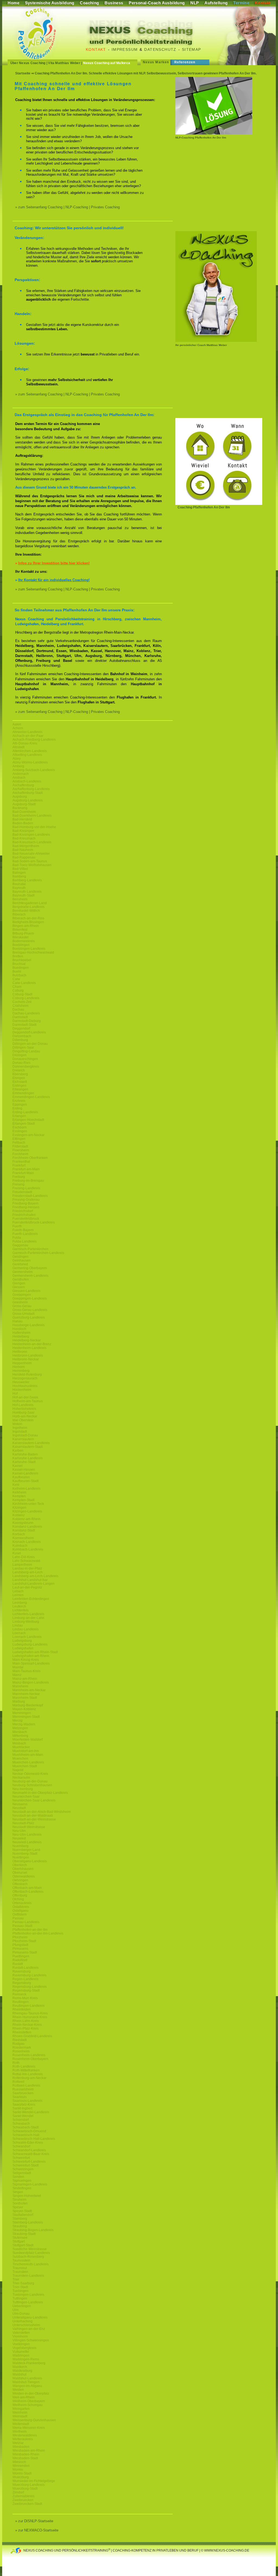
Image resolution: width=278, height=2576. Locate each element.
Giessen (19, 1287)
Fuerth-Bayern (23, 1230)
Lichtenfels (20, 1610)
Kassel (18, 1466)
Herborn (19, 1367)
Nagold (18, 1770)
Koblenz (19, 1515)
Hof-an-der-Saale (25, 1397)
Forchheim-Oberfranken (30, 1158)
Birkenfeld (20, 930)
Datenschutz (160, 49)
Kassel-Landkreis (25, 1473)
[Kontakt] (219, 504)
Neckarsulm (21, 1778)
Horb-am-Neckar (25, 1416)
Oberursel (20, 1873)
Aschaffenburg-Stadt (28, 793)
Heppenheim (22, 1363)
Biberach (19, 914)
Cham (17, 987)
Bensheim (20, 899)
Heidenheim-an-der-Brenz (32, 1344)
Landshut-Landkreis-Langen (34, 1584)
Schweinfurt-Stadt (26, 2165)
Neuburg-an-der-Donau (30, 1781)
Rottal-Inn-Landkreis (28, 2074)
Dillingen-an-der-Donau (30, 1044)
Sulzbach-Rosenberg (28, 2257)
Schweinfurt (21, 2158)
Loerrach (19, 1633)
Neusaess (20, 1804)
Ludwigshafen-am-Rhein (31, 1656)
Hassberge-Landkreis (29, 1325)
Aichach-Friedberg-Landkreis (34, 740)
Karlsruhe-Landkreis (28, 1458)
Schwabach (21, 2124)
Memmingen (22, 1713)
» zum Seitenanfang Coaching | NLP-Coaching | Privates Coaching (67, 207)
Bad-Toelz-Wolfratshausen (32, 865)
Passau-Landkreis (26, 1922)
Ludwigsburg (22, 1641)
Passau (18, 1918)
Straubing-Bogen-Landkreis (33, 2230)
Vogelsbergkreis (24, 2348)
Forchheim (20, 1154)
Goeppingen (22, 1295)
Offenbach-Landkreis (28, 1892)
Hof (15, 1394)
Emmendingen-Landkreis (31, 1097)
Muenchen (20, 1759)
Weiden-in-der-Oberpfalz (31, 2393)
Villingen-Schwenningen (31, 2340)
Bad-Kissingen (23, 831)
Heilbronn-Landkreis (28, 1355)
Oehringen (20, 1880)
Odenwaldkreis (24, 1876)
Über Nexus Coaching (28, 63)
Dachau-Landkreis (26, 1013)
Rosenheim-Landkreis (29, 2055)
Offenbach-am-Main (27, 1888)
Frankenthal (21, 1162)
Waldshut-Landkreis (27, 2378)
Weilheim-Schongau (28, 2405)
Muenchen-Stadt (25, 1766)
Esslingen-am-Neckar (29, 1135)
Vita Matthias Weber (64, 63)
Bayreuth (19, 888)
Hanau (18, 1321)
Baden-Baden (23, 823)
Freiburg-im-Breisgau (28, 1181)
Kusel (17, 1553)
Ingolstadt (20, 1432)
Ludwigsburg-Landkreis (30, 1644)
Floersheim (21, 1150)
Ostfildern (20, 1914)
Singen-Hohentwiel (27, 2196)
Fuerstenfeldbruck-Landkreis (34, 1222)
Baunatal (19, 884)
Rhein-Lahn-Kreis (26, 2021)
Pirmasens (20, 1949)
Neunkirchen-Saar (26, 1797)
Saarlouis (20, 2097)
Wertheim (20, 2432)
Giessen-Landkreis (26, 1291)
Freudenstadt (22, 1192)
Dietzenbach (22, 1036)
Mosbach (19, 1743)
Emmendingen (23, 1093)
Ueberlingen (22, 2306)
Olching (18, 1899)
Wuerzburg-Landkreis (29, 2485)
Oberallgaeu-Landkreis (30, 1861)
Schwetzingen (23, 2169)
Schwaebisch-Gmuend (29, 2131)
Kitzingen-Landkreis (27, 1511)
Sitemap (192, 49)
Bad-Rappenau (24, 857)
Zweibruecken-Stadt (27, 2504)
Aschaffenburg (23, 785)
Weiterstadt (21, 2424)
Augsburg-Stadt (24, 804)
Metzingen (20, 1728)
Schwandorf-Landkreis (29, 2150)
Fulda (17, 1238)
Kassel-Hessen (24, 1470)
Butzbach (19, 975)
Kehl (16, 1485)
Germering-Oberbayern (30, 1268)
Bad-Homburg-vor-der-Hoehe (34, 827)
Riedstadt (20, 2040)
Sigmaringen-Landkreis (30, 2184)
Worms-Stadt (22, 2473)
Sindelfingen (22, 2188)
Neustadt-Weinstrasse (29, 1827)
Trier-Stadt (20, 2287)
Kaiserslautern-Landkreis (31, 1443)
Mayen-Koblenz (24, 1709)
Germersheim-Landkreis (30, 1276)
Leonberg (20, 1603)
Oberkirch (20, 1865)
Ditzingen (20, 1055)
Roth (16, 2063)
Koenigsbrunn (23, 1523)
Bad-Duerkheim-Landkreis (32, 816)
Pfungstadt (20, 1945)
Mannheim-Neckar (26, 1694)
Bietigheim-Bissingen (28, 922)
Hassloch (19, 1329)
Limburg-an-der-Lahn (28, 1618)
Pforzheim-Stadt (24, 1941)
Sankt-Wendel (23, 2116)
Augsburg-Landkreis (28, 800)
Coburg (18, 990)
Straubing (20, 2226)
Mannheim (20, 1686)
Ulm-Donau (21, 2314)
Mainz (17, 1675)
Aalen (17, 724)
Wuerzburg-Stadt (25, 2489)
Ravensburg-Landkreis (29, 1975)
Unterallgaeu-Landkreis (30, 2317)
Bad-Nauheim (23, 850)
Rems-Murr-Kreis (25, 1998)
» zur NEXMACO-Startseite (37, 2530)
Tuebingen (20, 2291)
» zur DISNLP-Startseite (34, 2521)
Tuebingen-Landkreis (28, 2295)
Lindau (18, 1625)
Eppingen (20, 1105)
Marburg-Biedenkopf (28, 1705)
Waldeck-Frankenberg (29, 2363)
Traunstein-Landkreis (28, 2276)
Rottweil (18, 2082)
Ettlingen (19, 1139)
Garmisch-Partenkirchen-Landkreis (38, 1253)
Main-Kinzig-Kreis (26, 1660)
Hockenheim (22, 1390)
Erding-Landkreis (25, 1112)
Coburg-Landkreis (26, 998)
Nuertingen (21, 1857)
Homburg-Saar (23, 1413)
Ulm (15, 2310)
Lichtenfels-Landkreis (28, 1614)
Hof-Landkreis (23, 1405)
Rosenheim (21, 2051)
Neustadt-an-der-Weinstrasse (34, 1819)
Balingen (19, 873)
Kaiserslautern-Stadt (28, 1447)
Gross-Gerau (22, 1306)
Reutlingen (21, 2002)
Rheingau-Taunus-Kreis (30, 2013)
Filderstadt (20, 1146)
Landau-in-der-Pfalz (27, 1568)
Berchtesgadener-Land (30, 903)
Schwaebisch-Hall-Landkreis (34, 2139)
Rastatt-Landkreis (26, 1968)
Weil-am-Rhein (24, 2397)
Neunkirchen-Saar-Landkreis (34, 1800)
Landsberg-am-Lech (28, 1572)
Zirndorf (18, 2492)
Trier (16, 2279)
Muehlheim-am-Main (28, 1755)
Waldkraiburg (22, 2371)
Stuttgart (19, 2241)
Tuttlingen (20, 2298)
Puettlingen (21, 1956)
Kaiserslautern (23, 1439)
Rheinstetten (22, 2032)
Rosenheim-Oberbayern (30, 2059)
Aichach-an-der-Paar (28, 736)
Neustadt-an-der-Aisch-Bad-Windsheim (42, 1812)
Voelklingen (21, 2344)
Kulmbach (20, 1546)
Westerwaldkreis (25, 2435)
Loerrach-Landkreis (27, 1637)
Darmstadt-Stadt (24, 1025)
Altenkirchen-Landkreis (30, 751)
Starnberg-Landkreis (28, 2222)
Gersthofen (21, 1279)
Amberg (18, 766)
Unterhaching (23, 2321)
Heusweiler (21, 1382)
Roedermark (22, 2047)
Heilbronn (20, 1352)
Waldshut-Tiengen (26, 2382)
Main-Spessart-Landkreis (31, 1663)
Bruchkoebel (22, 960)
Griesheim (20, 1302)
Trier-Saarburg (23, 2283)
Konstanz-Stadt (24, 1530)
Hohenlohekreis (24, 1409)
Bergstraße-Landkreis (29, 907)
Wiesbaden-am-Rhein (29, 2451)
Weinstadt (20, 2416)
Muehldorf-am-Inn (26, 1751)
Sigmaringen (22, 2181)
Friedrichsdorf (23, 1211)
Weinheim (20, 2413)
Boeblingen (21, 945)
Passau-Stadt (22, 1926)
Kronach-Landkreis (27, 1542)
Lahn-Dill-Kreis (24, 1557)
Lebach (18, 1591)
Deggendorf (21, 1028)
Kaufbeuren (21, 1477)
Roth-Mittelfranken (26, 2070)
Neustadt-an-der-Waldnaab (33, 1816)
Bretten (18, 956)
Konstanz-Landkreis (27, 1527)
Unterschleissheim (26, 2325)
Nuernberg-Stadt (25, 1854)
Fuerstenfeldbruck (26, 1219)
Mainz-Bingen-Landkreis (31, 1682)
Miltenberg (20, 1736)
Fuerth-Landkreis (25, 1234)
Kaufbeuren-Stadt (26, 1481)
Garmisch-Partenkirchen (30, 1249)
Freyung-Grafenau (26, 1200)
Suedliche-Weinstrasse (30, 2249)
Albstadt (18, 747)
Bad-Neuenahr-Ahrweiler (31, 854)
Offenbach (20, 1884)
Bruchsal (19, 964)
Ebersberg (20, 1074)
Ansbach (19, 778)
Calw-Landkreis (24, 983)
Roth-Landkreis (24, 2067)
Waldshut (19, 2374)
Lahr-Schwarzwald (26, 1561)
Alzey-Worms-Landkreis (30, 762)
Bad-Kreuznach (24, 838)
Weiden (18, 2390)
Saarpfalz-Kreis (24, 2105)
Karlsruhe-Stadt (24, 1462)
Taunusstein (21, 2260)
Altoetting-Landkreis (27, 755)
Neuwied (19, 1838)
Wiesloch (19, 2462)
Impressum (125, 49)
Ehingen (19, 1078)
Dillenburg (20, 1040)
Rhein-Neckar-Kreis (27, 2025)
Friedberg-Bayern (26, 1203)
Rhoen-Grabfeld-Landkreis (32, 2036)
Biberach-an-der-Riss (28, 918)
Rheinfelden (22, 2009)
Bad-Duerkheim (24, 812)
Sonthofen (20, 2203)
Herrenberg (21, 1371)
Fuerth (17, 1226)
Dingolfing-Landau (26, 1051)
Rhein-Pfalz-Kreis (26, 2028)
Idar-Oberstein (23, 1420)
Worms (18, 2470)
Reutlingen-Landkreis (29, 2006)
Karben (18, 1451)
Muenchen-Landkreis (28, 1762)
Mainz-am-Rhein (25, 1679)
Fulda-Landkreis (25, 1241)
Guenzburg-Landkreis (29, 1317)
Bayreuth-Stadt (23, 895)
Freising (18, 1184)
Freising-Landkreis (26, 1188)
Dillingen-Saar (23, 1048)
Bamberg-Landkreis (27, 880)
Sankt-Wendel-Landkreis (31, 2112)
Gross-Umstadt (23, 1314)
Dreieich (19, 1070)
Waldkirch (20, 2367)
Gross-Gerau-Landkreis (30, 1310)
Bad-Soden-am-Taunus (30, 861)
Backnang (20, 808)
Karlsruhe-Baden (25, 1454)
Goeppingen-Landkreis (30, 1298)
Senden (18, 2177)
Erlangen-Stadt (24, 1124)
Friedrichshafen (24, 1215)
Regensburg (22, 1983)
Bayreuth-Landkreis (27, 892)
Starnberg (20, 2219)
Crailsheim (20, 1006)
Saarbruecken (23, 2093)
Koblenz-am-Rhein (26, 1519)
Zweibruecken (23, 2500)
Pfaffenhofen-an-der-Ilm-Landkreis (38, 1933)
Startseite (23, 73)
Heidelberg (21, 1336)
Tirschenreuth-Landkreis (31, 2264)
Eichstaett (20, 1082)
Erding (17, 1108)
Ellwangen (20, 1089)
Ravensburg (22, 1971)
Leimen (18, 1595)
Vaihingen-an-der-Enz (29, 2329)
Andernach (21, 774)
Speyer (18, 2207)
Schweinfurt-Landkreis (29, 2162)
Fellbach (19, 1143)
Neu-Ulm (19, 1831)
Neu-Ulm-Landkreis (27, 1835)
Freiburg (19, 1177)
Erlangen (19, 1116)
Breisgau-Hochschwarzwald (33, 952)
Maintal (18, 1667)
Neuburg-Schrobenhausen (32, 1785)
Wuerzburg (21, 2477)
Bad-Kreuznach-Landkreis (32, 842)
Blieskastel (20, 937)
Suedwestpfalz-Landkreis (31, 2253)
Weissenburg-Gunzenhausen (34, 2420)
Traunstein (20, 2272)
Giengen (19, 1283)
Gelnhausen (22, 1260)
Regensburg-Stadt (26, 1990)
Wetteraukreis (23, 2439)
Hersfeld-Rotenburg (27, 1375)
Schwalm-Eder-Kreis (28, 2143)
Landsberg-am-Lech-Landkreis (35, 1576)
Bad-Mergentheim (26, 846)
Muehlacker (21, 1747)
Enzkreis (19, 1101)
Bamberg (19, 876)
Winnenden (21, 2466)
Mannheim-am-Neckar (29, 1690)
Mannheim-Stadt (25, 1698)
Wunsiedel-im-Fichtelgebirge (34, 2481)
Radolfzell (20, 1960)
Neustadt (19, 1808)
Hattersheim (21, 1333)
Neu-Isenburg (23, 1789)
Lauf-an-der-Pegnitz (27, 1587)
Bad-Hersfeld (22, 819)
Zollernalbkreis (23, 2496)
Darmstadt (20, 1017)
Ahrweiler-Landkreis (27, 732)
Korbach (19, 1534)
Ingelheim (20, 1428)
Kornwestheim (23, 1538)
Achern (18, 728)
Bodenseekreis (24, 941)
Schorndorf (21, 2120)
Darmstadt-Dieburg (27, 1021)
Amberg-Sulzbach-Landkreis (34, 770)
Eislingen (19, 1086)
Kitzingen (19, 1508)
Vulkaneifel (21, 2352)
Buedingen (21, 968)
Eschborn (20, 1127)
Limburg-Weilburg (26, 1622)
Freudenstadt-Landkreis (30, 1196)
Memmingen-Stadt (26, 1717)
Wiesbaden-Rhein (26, 2454)
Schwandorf (21, 2146)
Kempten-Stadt (23, 1500)
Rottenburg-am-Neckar (29, 2078)
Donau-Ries (21, 1063)
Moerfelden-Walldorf (28, 1740)
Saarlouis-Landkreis (27, 2101)
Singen (18, 2192)
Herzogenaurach (25, 1378)
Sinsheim (19, 2200)
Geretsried (20, 1264)
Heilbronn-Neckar (26, 1359)
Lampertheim (22, 1565)
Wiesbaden (21, 2447)
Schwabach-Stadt (26, 2127)
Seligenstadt (22, 2173)
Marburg (19, 1701)
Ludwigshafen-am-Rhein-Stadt (35, 1652)
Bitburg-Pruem (23, 933)
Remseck (19, 1994)
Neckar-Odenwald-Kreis (30, 1774)
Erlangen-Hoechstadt (28, 1120)
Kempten (19, 1496)
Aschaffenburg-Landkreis (31, 789)
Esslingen (20, 1131)
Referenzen (185, 62)
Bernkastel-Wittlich (26, 911)
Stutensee (20, 2238)
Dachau (18, 1009)
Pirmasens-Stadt (25, 1952)
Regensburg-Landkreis (30, 1987)
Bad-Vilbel (20, 869)
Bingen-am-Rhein (26, 926)
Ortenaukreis (22, 1903)
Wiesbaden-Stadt (25, 2458)
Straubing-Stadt (24, 2234)
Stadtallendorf (23, 2215)
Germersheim (23, 1272)
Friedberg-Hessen (26, 1207)
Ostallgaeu (20, 1911)
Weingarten (21, 2409)
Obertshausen (23, 1869)
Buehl (17, 971)
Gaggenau (20, 1245)
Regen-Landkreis (25, 1979)
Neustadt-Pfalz (23, 1823)
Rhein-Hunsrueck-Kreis (30, 2017)
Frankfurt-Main (23, 1173)
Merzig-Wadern (24, 1724)
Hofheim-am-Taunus (28, 1401)
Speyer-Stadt (22, 2211)
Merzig (18, 1721)
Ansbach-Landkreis (27, 781)
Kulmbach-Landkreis (28, 1549)
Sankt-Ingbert (22, 2108)
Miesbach (20, 1732)
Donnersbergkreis (26, 1067)
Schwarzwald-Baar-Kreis (31, 2154)
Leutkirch (19, 1606)
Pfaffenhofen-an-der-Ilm (30, 1930)
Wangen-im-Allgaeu (27, 2386)
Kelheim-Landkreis (26, 1489)
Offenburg (20, 1895)
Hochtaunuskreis (25, 1386)
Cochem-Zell (22, 1002)
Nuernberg (20, 1846)
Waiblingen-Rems (26, 2359)
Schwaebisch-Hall (26, 2135)
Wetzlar (18, 2443)
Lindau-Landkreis (26, 1629)
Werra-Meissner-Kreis (29, 2428)
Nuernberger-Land (26, 1850)
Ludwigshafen (23, 1648)
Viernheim (20, 2336)
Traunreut (20, 2268)
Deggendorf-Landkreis (29, 1032)
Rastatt (18, 1964)
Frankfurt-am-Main (26, 1169)
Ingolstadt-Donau (25, 1435)
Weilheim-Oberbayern (29, 2401)
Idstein (17, 1424)
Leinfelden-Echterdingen (31, 1599)
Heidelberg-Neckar (27, 1340)
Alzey (17, 759)
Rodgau (18, 2044)
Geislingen (20, 1257)
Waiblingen (21, 2355)
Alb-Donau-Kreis (25, 743)
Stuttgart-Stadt (23, 2245)
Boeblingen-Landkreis (29, 949)
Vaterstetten (21, 2333)
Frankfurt (19, 1165)
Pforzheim (20, 1937)
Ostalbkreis (21, 1907)
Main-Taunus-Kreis (26, 1671)
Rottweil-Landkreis (26, 2086)
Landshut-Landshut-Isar (30, 1580)
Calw (16, 979)
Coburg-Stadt (22, 994)
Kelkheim (19, 1492)
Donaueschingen (25, 1059)
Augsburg (20, 797)
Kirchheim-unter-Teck (28, 1504)
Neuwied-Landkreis (27, 1842)
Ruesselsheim (23, 2089)
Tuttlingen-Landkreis (28, 2302)
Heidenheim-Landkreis (29, 1348)
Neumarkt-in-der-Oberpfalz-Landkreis (40, 1793)
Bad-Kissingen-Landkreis (31, 835)
